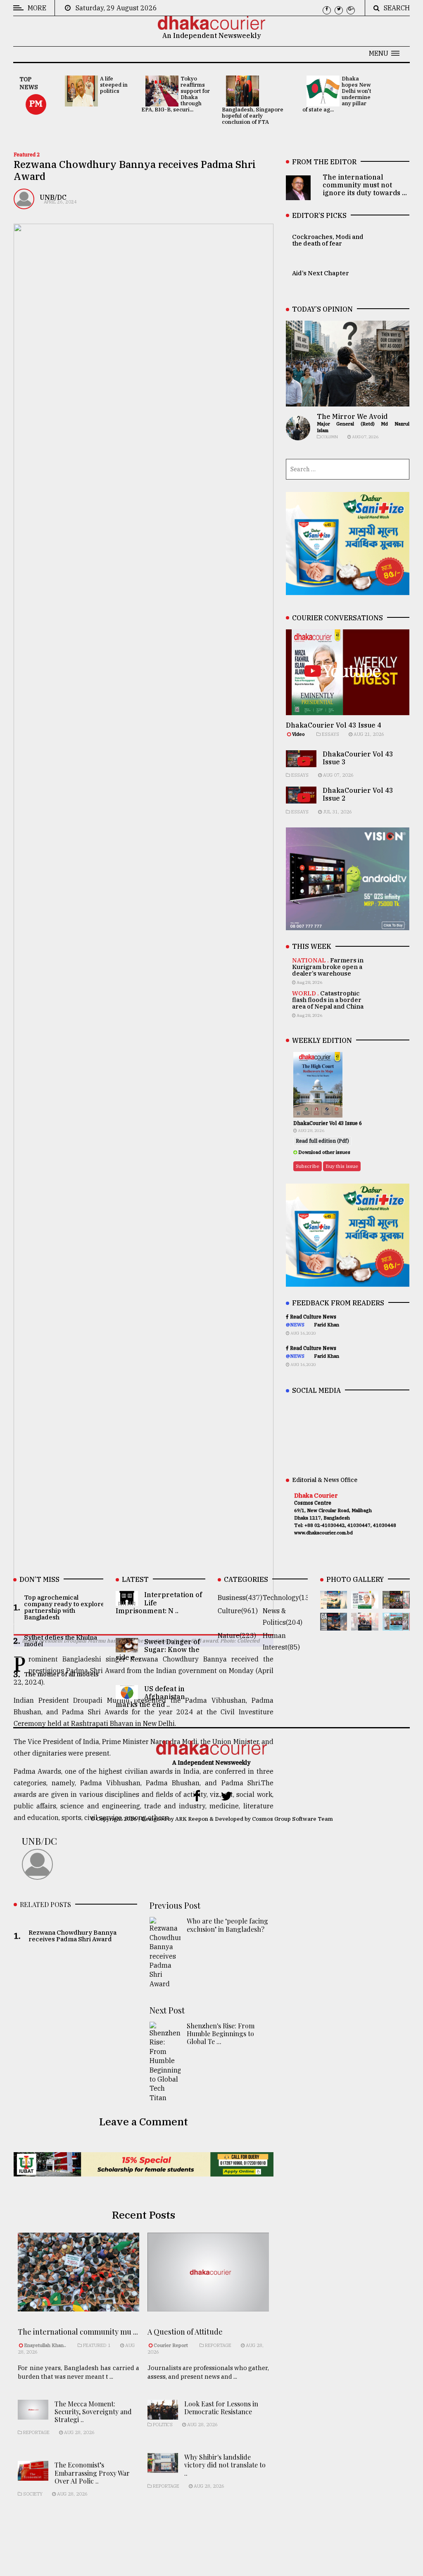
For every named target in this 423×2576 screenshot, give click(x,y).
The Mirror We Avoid (352, 416)
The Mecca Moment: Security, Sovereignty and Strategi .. (93, 2412)
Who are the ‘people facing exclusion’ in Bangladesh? (227, 1925)
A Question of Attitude (185, 2332)
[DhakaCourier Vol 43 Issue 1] (365, 1625)
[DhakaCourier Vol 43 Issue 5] (334, 1603)
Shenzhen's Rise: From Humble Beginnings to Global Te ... (221, 2034)
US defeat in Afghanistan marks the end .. (150, 1697)
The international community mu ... (78, 2332)
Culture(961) (238, 1611)
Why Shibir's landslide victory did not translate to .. (225, 2465)
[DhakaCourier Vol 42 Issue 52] (396, 1625)
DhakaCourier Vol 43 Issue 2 (358, 794)
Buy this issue (342, 1166)
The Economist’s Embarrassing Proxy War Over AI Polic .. (92, 2473)
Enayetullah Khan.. (45, 2345)
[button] (384, 53)
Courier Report (171, 2345)
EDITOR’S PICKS (319, 215)
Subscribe (308, 1166)
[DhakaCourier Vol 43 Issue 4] (365, 1603)
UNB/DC (53, 197)
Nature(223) (237, 1635)
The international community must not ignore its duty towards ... (365, 185)
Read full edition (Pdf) (322, 1141)
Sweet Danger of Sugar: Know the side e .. (158, 1650)
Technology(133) (289, 1598)
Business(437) (240, 1598)
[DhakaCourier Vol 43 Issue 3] (396, 1603)
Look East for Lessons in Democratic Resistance (221, 2408)
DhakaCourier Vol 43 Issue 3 (358, 758)
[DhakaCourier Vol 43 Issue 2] (334, 1625)
